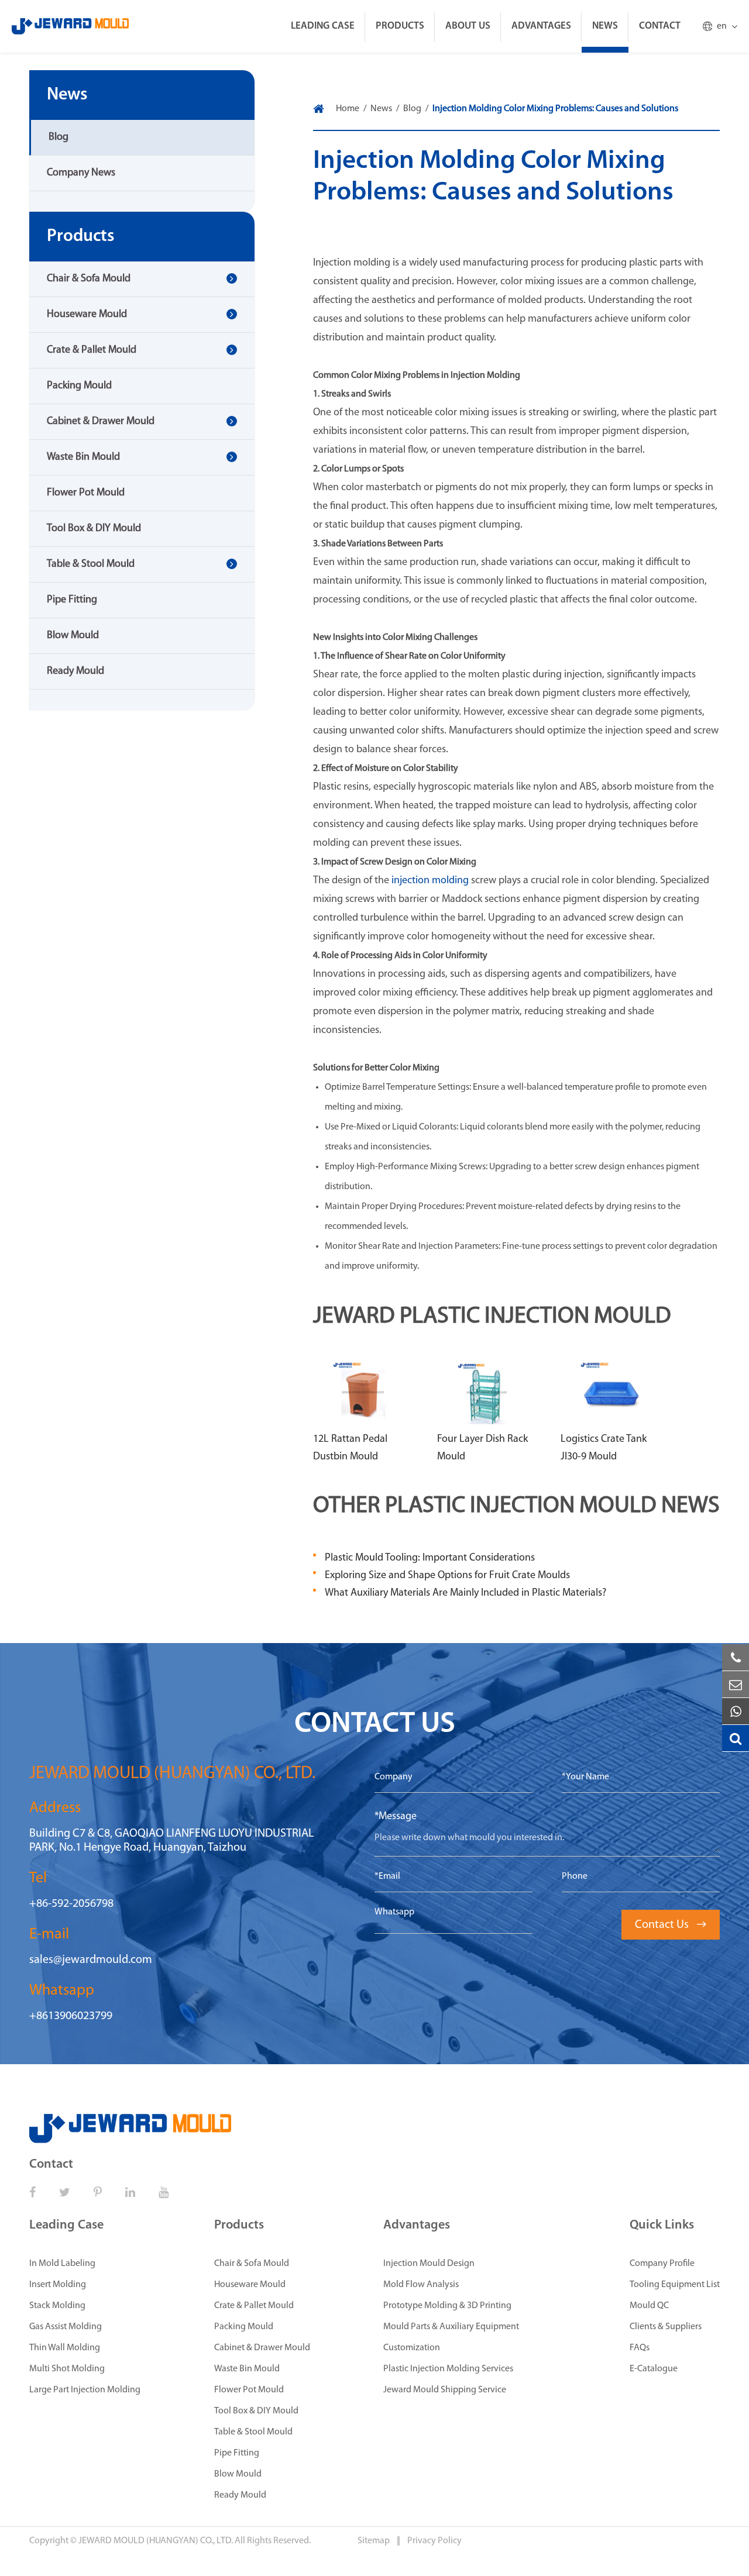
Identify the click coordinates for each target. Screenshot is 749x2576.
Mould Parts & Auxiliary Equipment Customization (451, 2337)
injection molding (430, 881)
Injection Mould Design (429, 2264)
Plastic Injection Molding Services (448, 2369)
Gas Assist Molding (66, 2327)
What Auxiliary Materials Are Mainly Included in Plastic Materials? (465, 1593)
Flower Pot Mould (86, 493)
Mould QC (649, 2306)
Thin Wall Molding (65, 2348)
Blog (59, 137)
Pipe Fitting (72, 600)
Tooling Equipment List (675, 2285)
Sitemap (374, 2541)
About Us (468, 26)
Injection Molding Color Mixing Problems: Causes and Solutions (555, 109)
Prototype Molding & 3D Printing (447, 2306)
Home (348, 109)
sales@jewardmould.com (91, 1960)
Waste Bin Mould (83, 457)
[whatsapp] (736, 1711)
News (605, 26)
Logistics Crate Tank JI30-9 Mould (604, 1448)
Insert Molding (58, 2285)
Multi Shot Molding (67, 2369)
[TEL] (736, 1658)
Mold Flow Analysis (421, 2285)
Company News (81, 173)
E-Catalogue (654, 2369)
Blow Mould (73, 636)
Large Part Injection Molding (85, 2390)
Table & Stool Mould (91, 564)
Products (400, 26)
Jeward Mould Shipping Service (445, 2390)
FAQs (640, 2348)
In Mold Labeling (62, 2264)
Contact (660, 26)
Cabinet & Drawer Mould (101, 422)
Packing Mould (79, 386)
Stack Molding (57, 2306)
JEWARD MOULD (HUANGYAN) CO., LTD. (156, 2541)
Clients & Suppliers (666, 2327)
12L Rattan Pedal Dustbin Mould (350, 1448)
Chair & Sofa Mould (89, 279)
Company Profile (662, 2264)
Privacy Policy (434, 2541)
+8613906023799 (71, 2016)
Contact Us (671, 1925)
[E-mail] (736, 1685)
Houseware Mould (87, 315)
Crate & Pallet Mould (92, 350)
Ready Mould (75, 671)
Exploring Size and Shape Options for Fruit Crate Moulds (447, 1576)
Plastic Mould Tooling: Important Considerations (430, 1558)
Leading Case (323, 26)
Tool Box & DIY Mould (94, 529)
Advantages (541, 26)
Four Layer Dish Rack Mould (482, 1448)
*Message (396, 1817)
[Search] (736, 1738)
